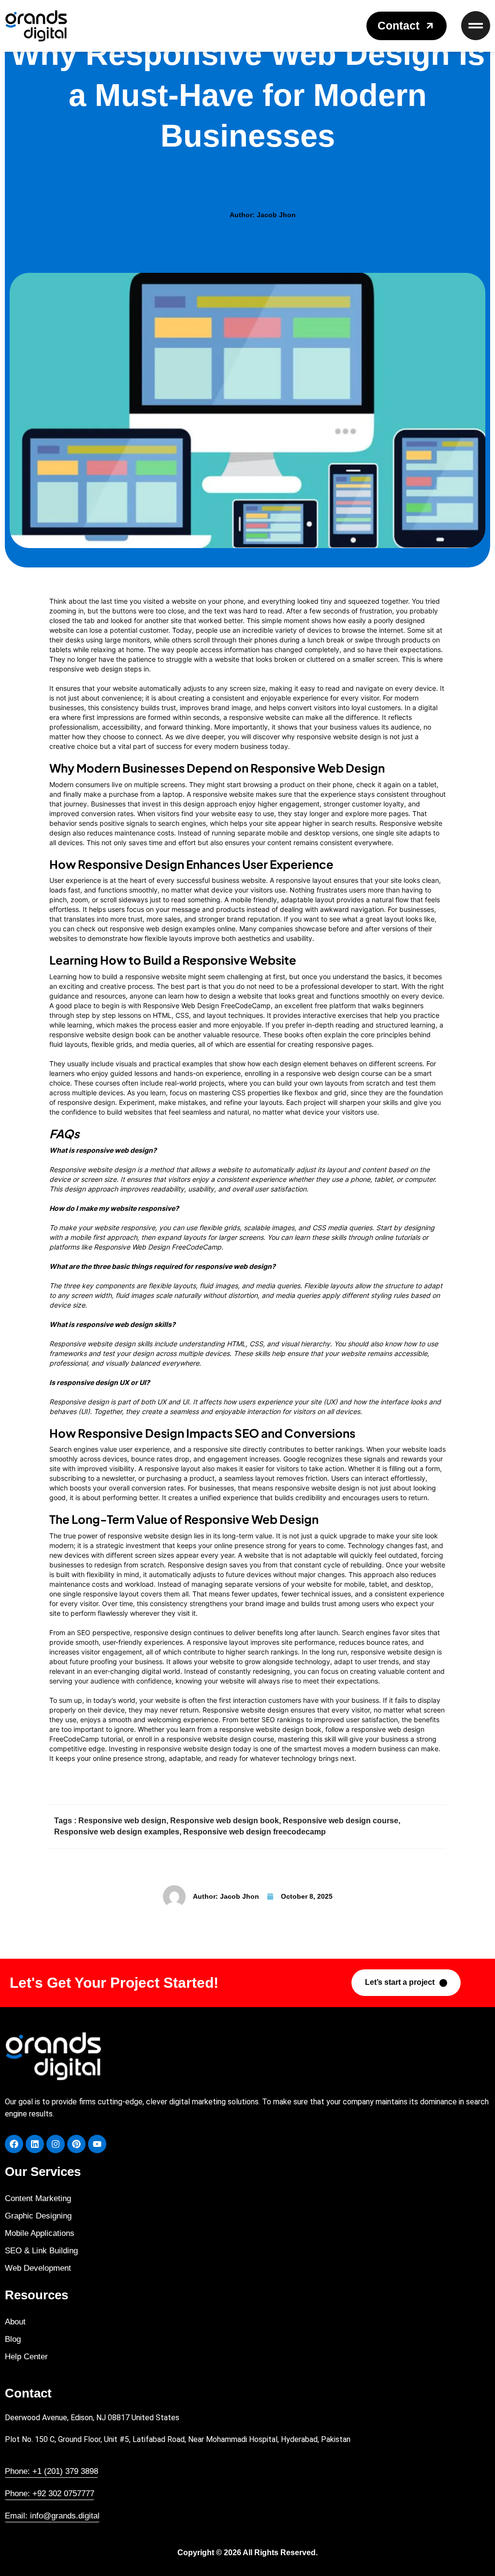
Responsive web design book (225, 1821)
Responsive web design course (341, 1821)
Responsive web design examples (117, 1832)
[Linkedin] (35, 2144)
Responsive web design (122, 1821)
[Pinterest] (76, 2144)
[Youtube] (97, 2144)
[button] (407, 26)
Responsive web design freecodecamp (255, 1832)
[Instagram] (56, 2144)
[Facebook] (14, 2144)
